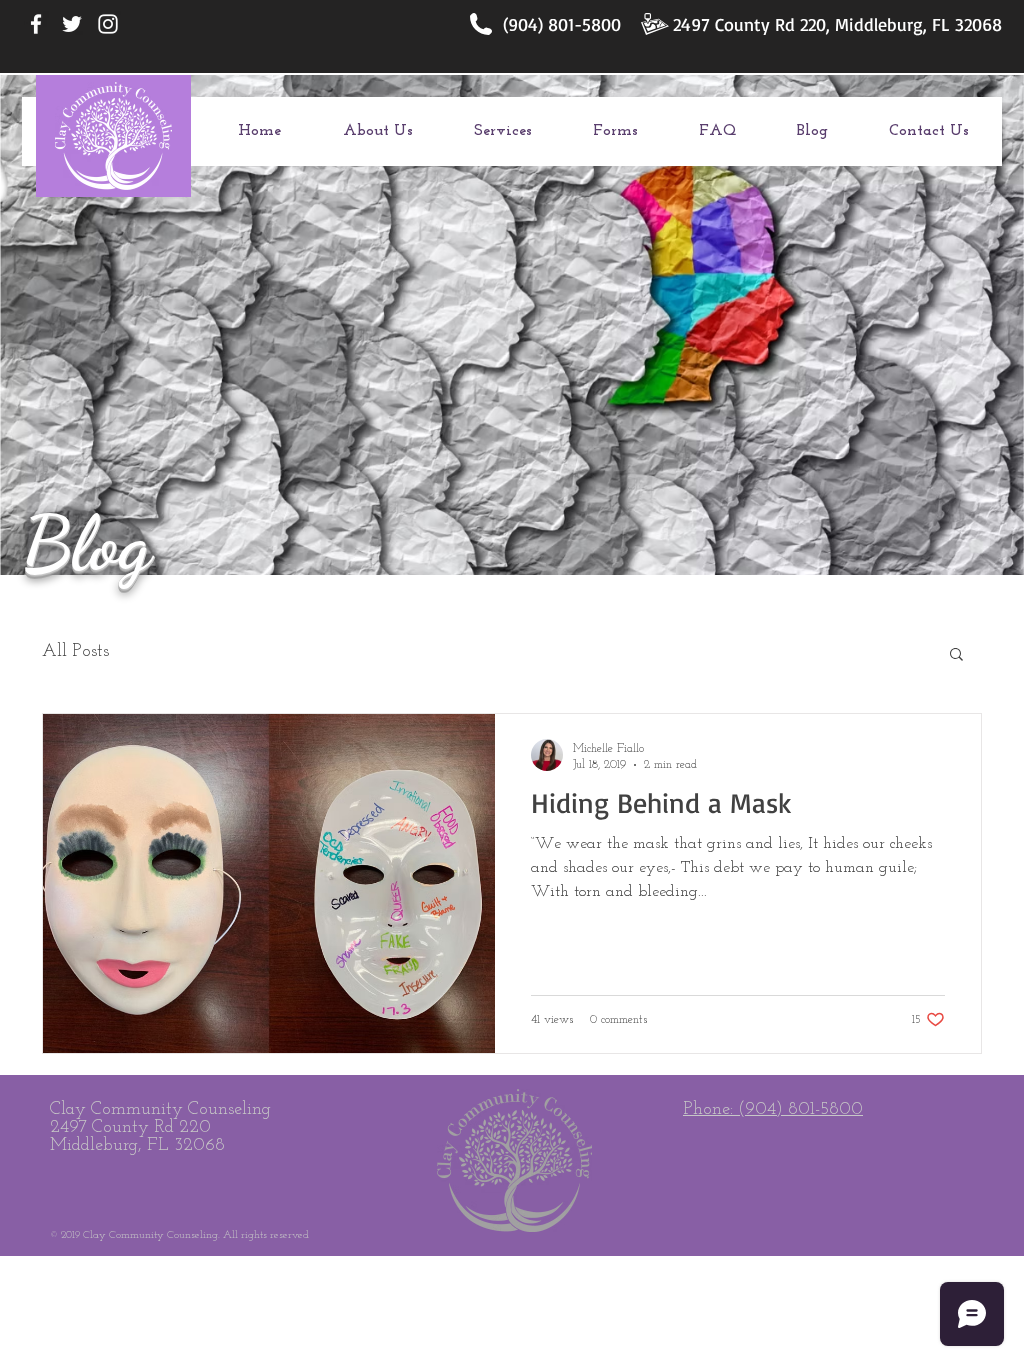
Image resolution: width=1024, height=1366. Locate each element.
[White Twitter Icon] (72, 24)
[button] (956, 655)
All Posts (75, 652)
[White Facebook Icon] (36, 24)
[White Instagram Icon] (108, 24)
